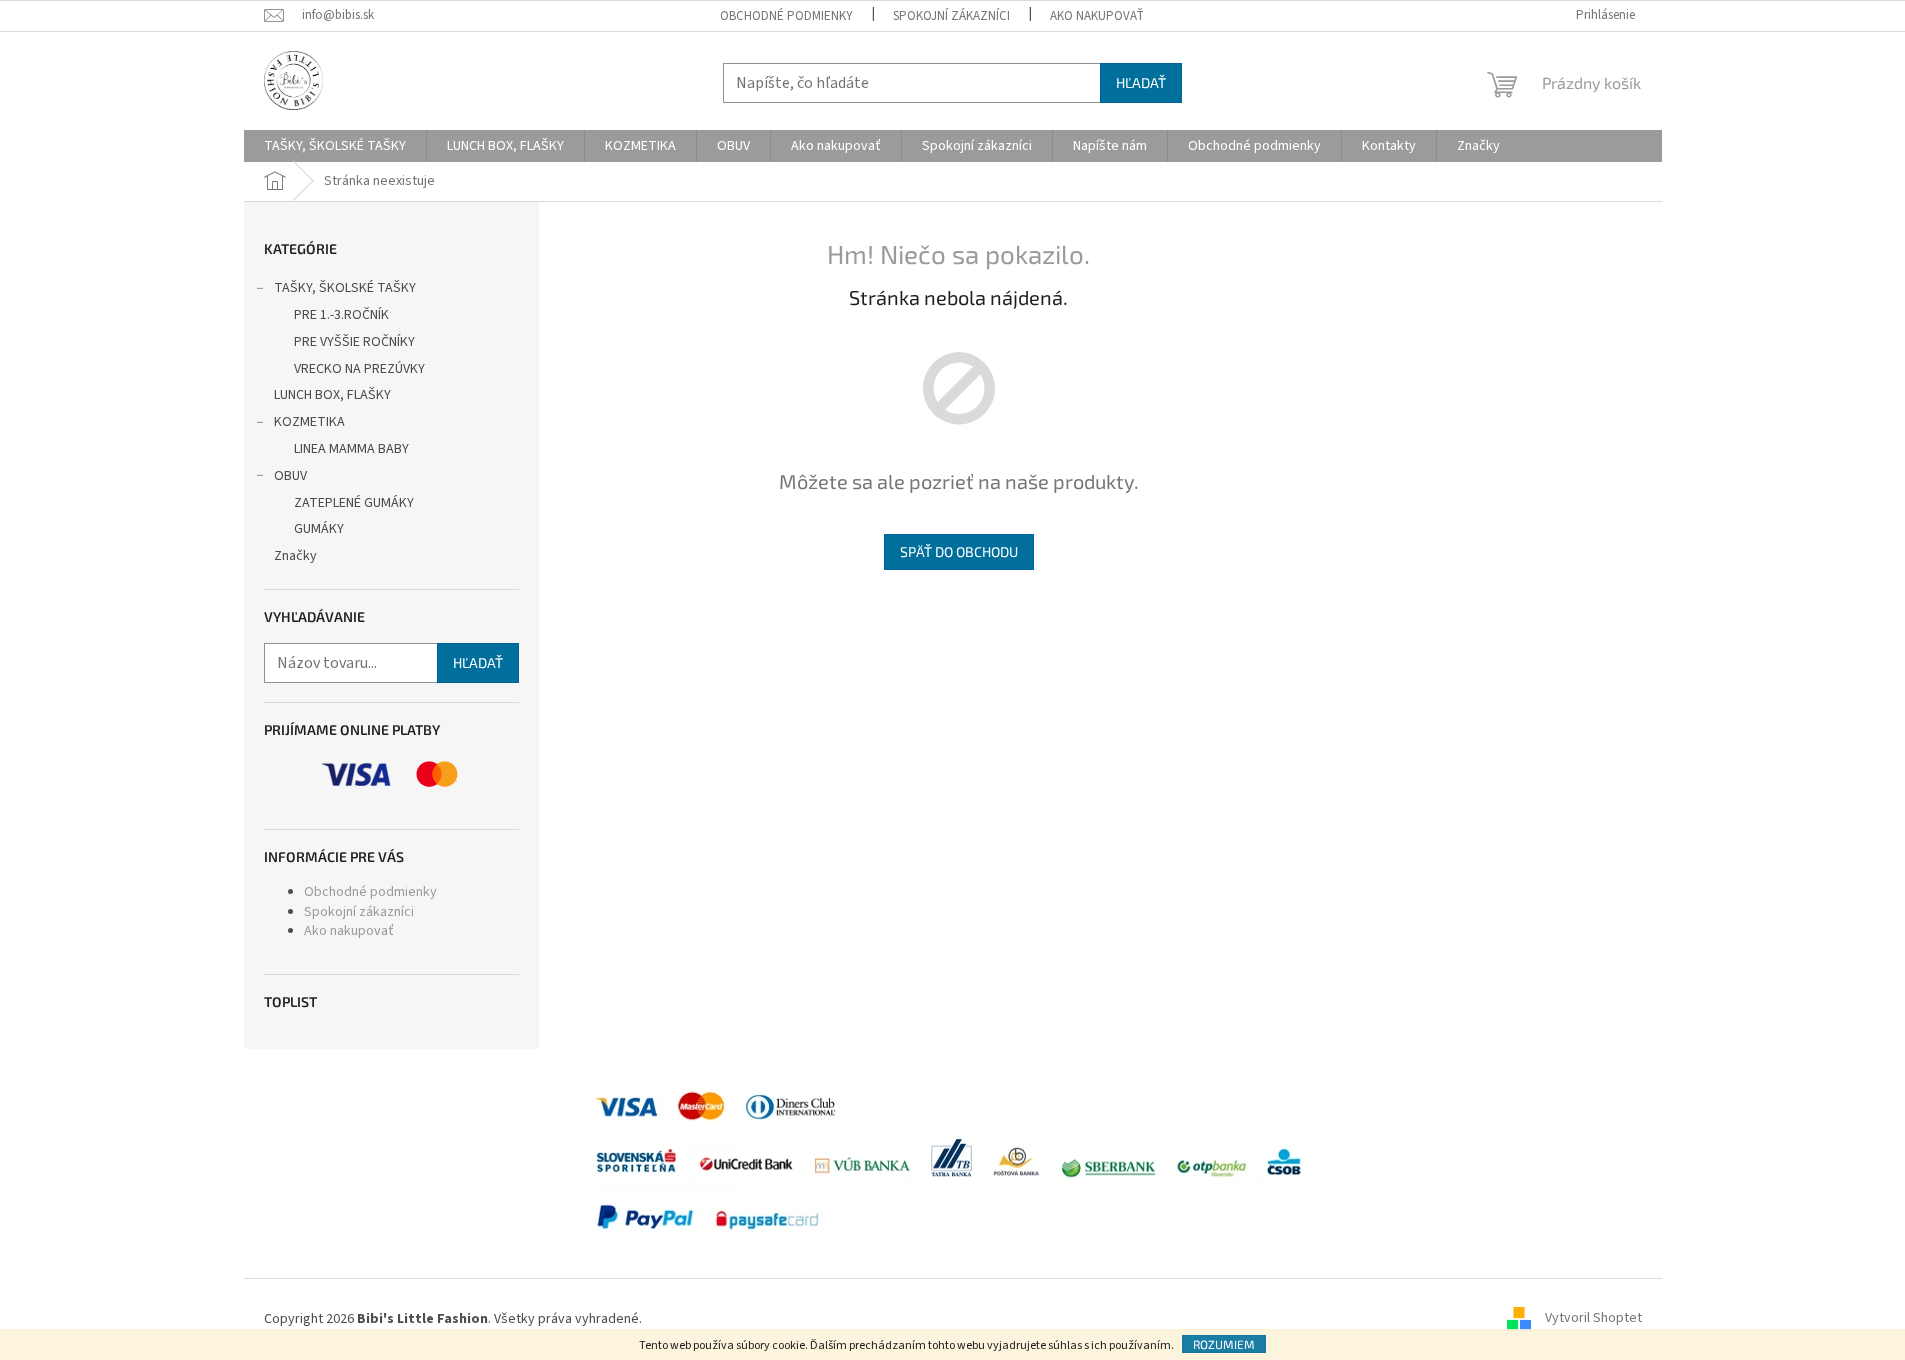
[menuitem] (335, 146)
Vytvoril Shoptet (1593, 1319)
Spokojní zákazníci (951, 16)
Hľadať (1141, 82)
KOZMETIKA (309, 422)
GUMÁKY (319, 529)
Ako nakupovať (1097, 16)
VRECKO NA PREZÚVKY (359, 369)
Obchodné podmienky (786, 16)
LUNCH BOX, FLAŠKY (332, 395)
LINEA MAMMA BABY (351, 449)
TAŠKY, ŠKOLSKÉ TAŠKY (345, 288)
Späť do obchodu (959, 551)
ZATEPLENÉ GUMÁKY (354, 503)
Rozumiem (1224, 1344)
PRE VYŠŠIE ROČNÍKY (354, 342)
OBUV (290, 476)
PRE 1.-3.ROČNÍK (341, 315)
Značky (295, 556)
